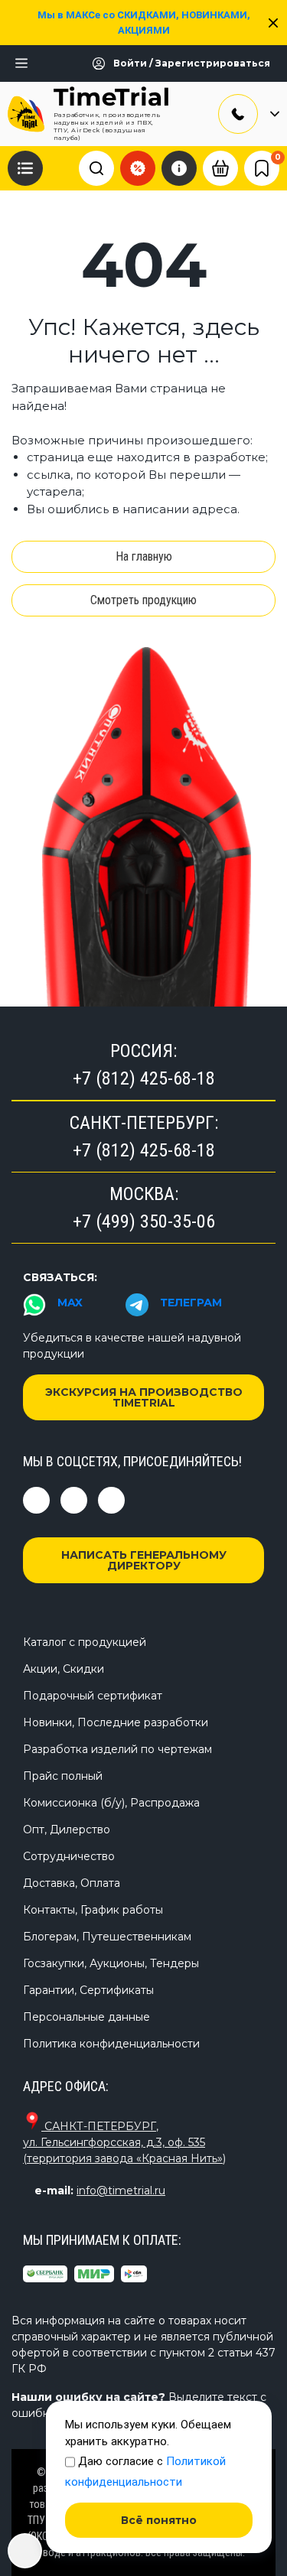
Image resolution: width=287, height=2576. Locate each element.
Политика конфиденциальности (111, 2044)
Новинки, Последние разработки (116, 1722)
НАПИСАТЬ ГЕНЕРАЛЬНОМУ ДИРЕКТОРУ (144, 1560)
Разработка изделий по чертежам (117, 1749)
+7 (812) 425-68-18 (144, 1078)
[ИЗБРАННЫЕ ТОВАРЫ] (262, 168)
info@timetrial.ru (121, 2191)
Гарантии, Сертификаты (88, 1990)
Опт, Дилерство (67, 1830)
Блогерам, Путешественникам (107, 1937)
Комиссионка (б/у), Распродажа (111, 1803)
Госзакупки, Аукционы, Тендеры (111, 1963)
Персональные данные (86, 2017)
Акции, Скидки (64, 1669)
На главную (144, 556)
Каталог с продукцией (85, 1642)
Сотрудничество (69, 1856)
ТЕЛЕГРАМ (191, 1303)
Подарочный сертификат (93, 1696)
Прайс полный (63, 1776)
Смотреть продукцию (143, 600)
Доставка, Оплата (72, 1883)
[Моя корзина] (220, 168)
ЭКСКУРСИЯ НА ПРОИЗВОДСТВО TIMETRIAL (144, 1397)
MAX (70, 1303)
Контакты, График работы (93, 1910)
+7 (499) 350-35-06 (144, 1221)
